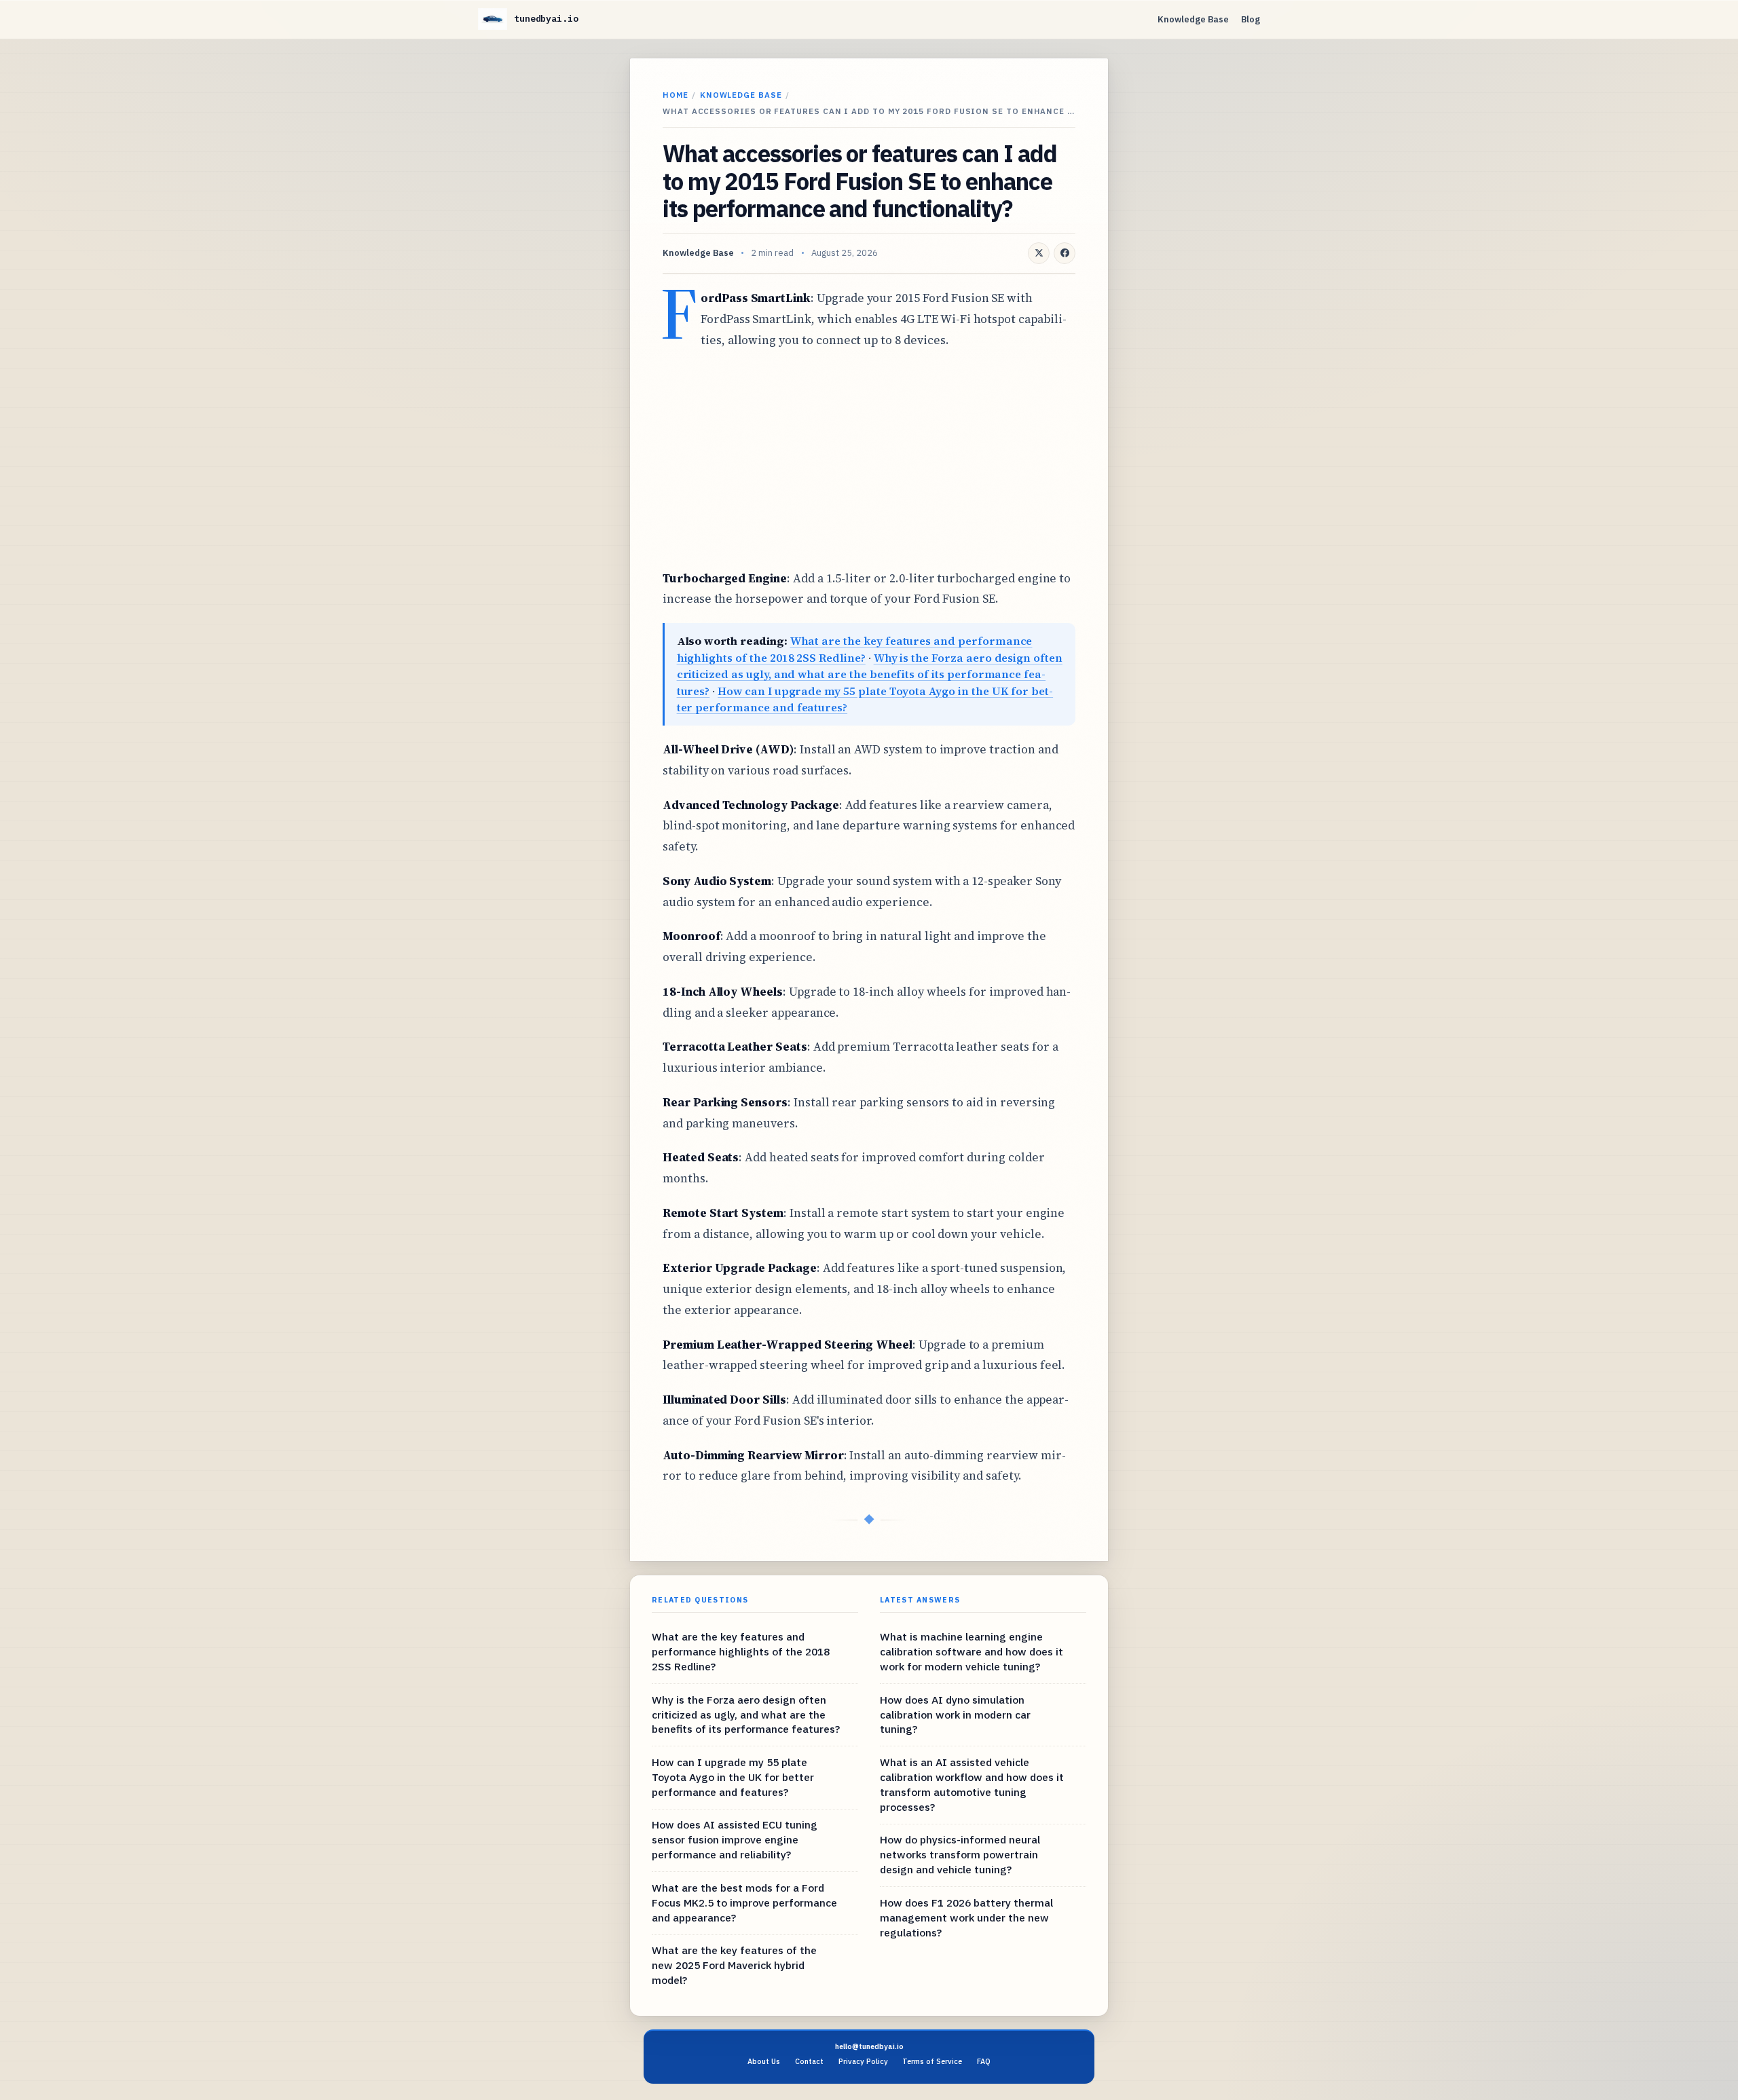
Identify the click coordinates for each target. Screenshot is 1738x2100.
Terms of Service (932, 2061)
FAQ (984, 2061)
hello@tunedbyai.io (869, 2046)
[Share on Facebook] (1065, 253)
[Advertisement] (869, 460)
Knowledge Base (1193, 19)
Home (676, 95)
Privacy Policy (863, 2061)
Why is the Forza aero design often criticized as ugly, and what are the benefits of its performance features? (870, 674)
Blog (1251, 19)
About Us (764, 2061)
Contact (809, 2061)
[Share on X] (1039, 253)
